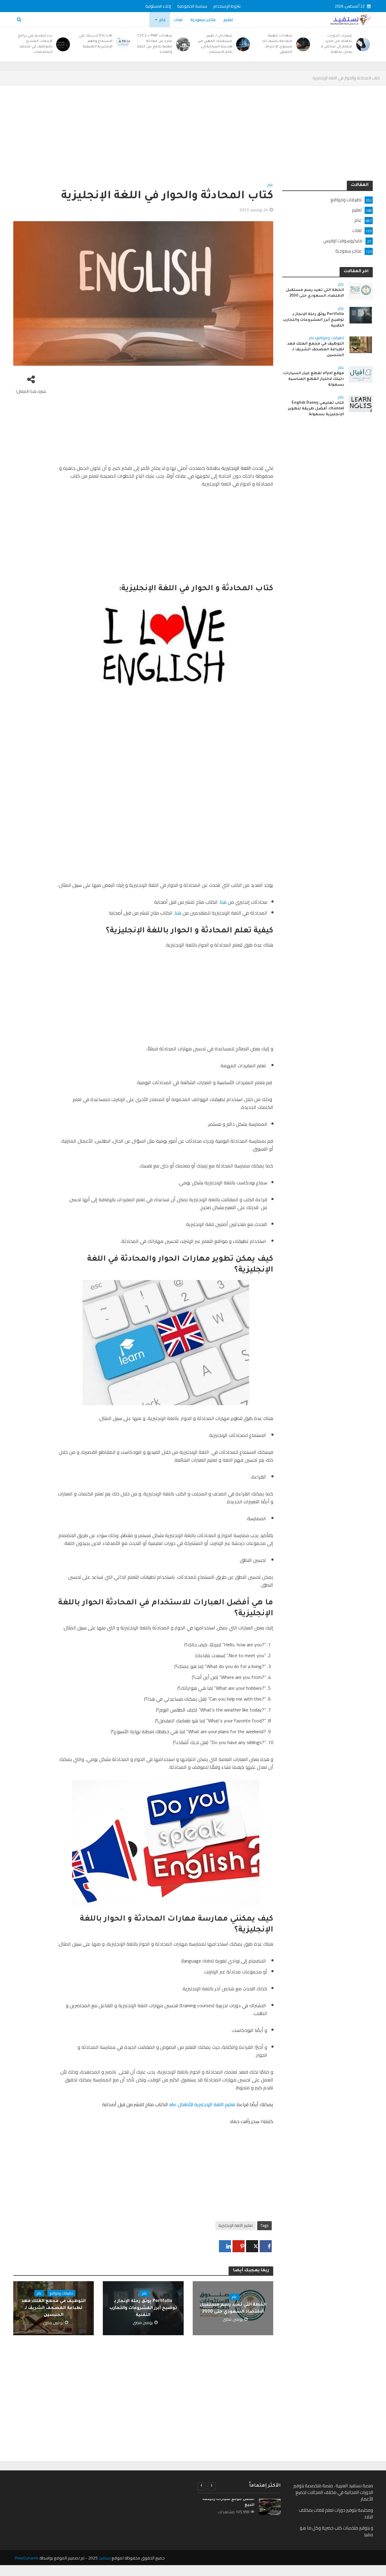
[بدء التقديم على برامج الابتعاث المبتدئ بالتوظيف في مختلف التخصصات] (64, 44)
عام (163, 20)
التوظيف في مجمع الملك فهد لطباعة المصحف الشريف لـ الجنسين (54, 2308)
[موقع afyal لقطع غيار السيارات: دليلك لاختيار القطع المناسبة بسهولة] (361, 374)
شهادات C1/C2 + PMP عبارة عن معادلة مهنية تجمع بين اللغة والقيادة (155, 44)
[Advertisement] (193, 136)
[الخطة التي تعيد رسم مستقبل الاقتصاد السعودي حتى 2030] (361, 290)
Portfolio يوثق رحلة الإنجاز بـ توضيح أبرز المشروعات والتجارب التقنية (143, 2308)
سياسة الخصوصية (192, 6)
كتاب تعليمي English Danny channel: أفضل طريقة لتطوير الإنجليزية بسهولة (316, 409)
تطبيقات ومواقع (61, 2293)
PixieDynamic (27, 2558)
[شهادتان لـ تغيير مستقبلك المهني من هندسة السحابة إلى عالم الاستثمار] (244, 44)
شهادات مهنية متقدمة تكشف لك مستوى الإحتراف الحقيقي (277, 44)
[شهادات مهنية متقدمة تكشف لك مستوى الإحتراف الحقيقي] (304, 44)
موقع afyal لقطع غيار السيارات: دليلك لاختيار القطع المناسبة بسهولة (313, 379)
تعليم (228, 20)
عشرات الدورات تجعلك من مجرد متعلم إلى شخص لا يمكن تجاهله (336, 44)
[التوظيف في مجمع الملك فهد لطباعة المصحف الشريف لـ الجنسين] (361, 344)
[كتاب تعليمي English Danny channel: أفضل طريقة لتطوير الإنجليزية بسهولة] (361, 404)
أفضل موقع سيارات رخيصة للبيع (228, 2502)
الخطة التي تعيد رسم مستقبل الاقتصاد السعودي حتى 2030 (233, 2309)
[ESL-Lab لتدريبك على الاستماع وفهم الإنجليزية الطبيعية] (124, 42)
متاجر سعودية (203, 20)
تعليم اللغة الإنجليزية (236, 2225)
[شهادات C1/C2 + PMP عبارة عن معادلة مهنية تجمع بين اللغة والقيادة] (184, 44)
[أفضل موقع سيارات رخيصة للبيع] (270, 2507)
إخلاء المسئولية (158, 6)
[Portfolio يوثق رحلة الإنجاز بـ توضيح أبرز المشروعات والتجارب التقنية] (361, 315)
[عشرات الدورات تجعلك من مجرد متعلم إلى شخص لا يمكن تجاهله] (364, 44)
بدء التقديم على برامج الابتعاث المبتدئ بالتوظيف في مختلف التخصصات (35, 44)
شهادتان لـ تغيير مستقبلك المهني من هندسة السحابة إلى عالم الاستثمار (215, 44)
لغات (178, 20)
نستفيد (105, 2558)
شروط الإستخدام (227, 6)
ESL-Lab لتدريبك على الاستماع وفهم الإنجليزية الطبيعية (96, 41)
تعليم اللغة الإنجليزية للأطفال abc (202, 2104)
